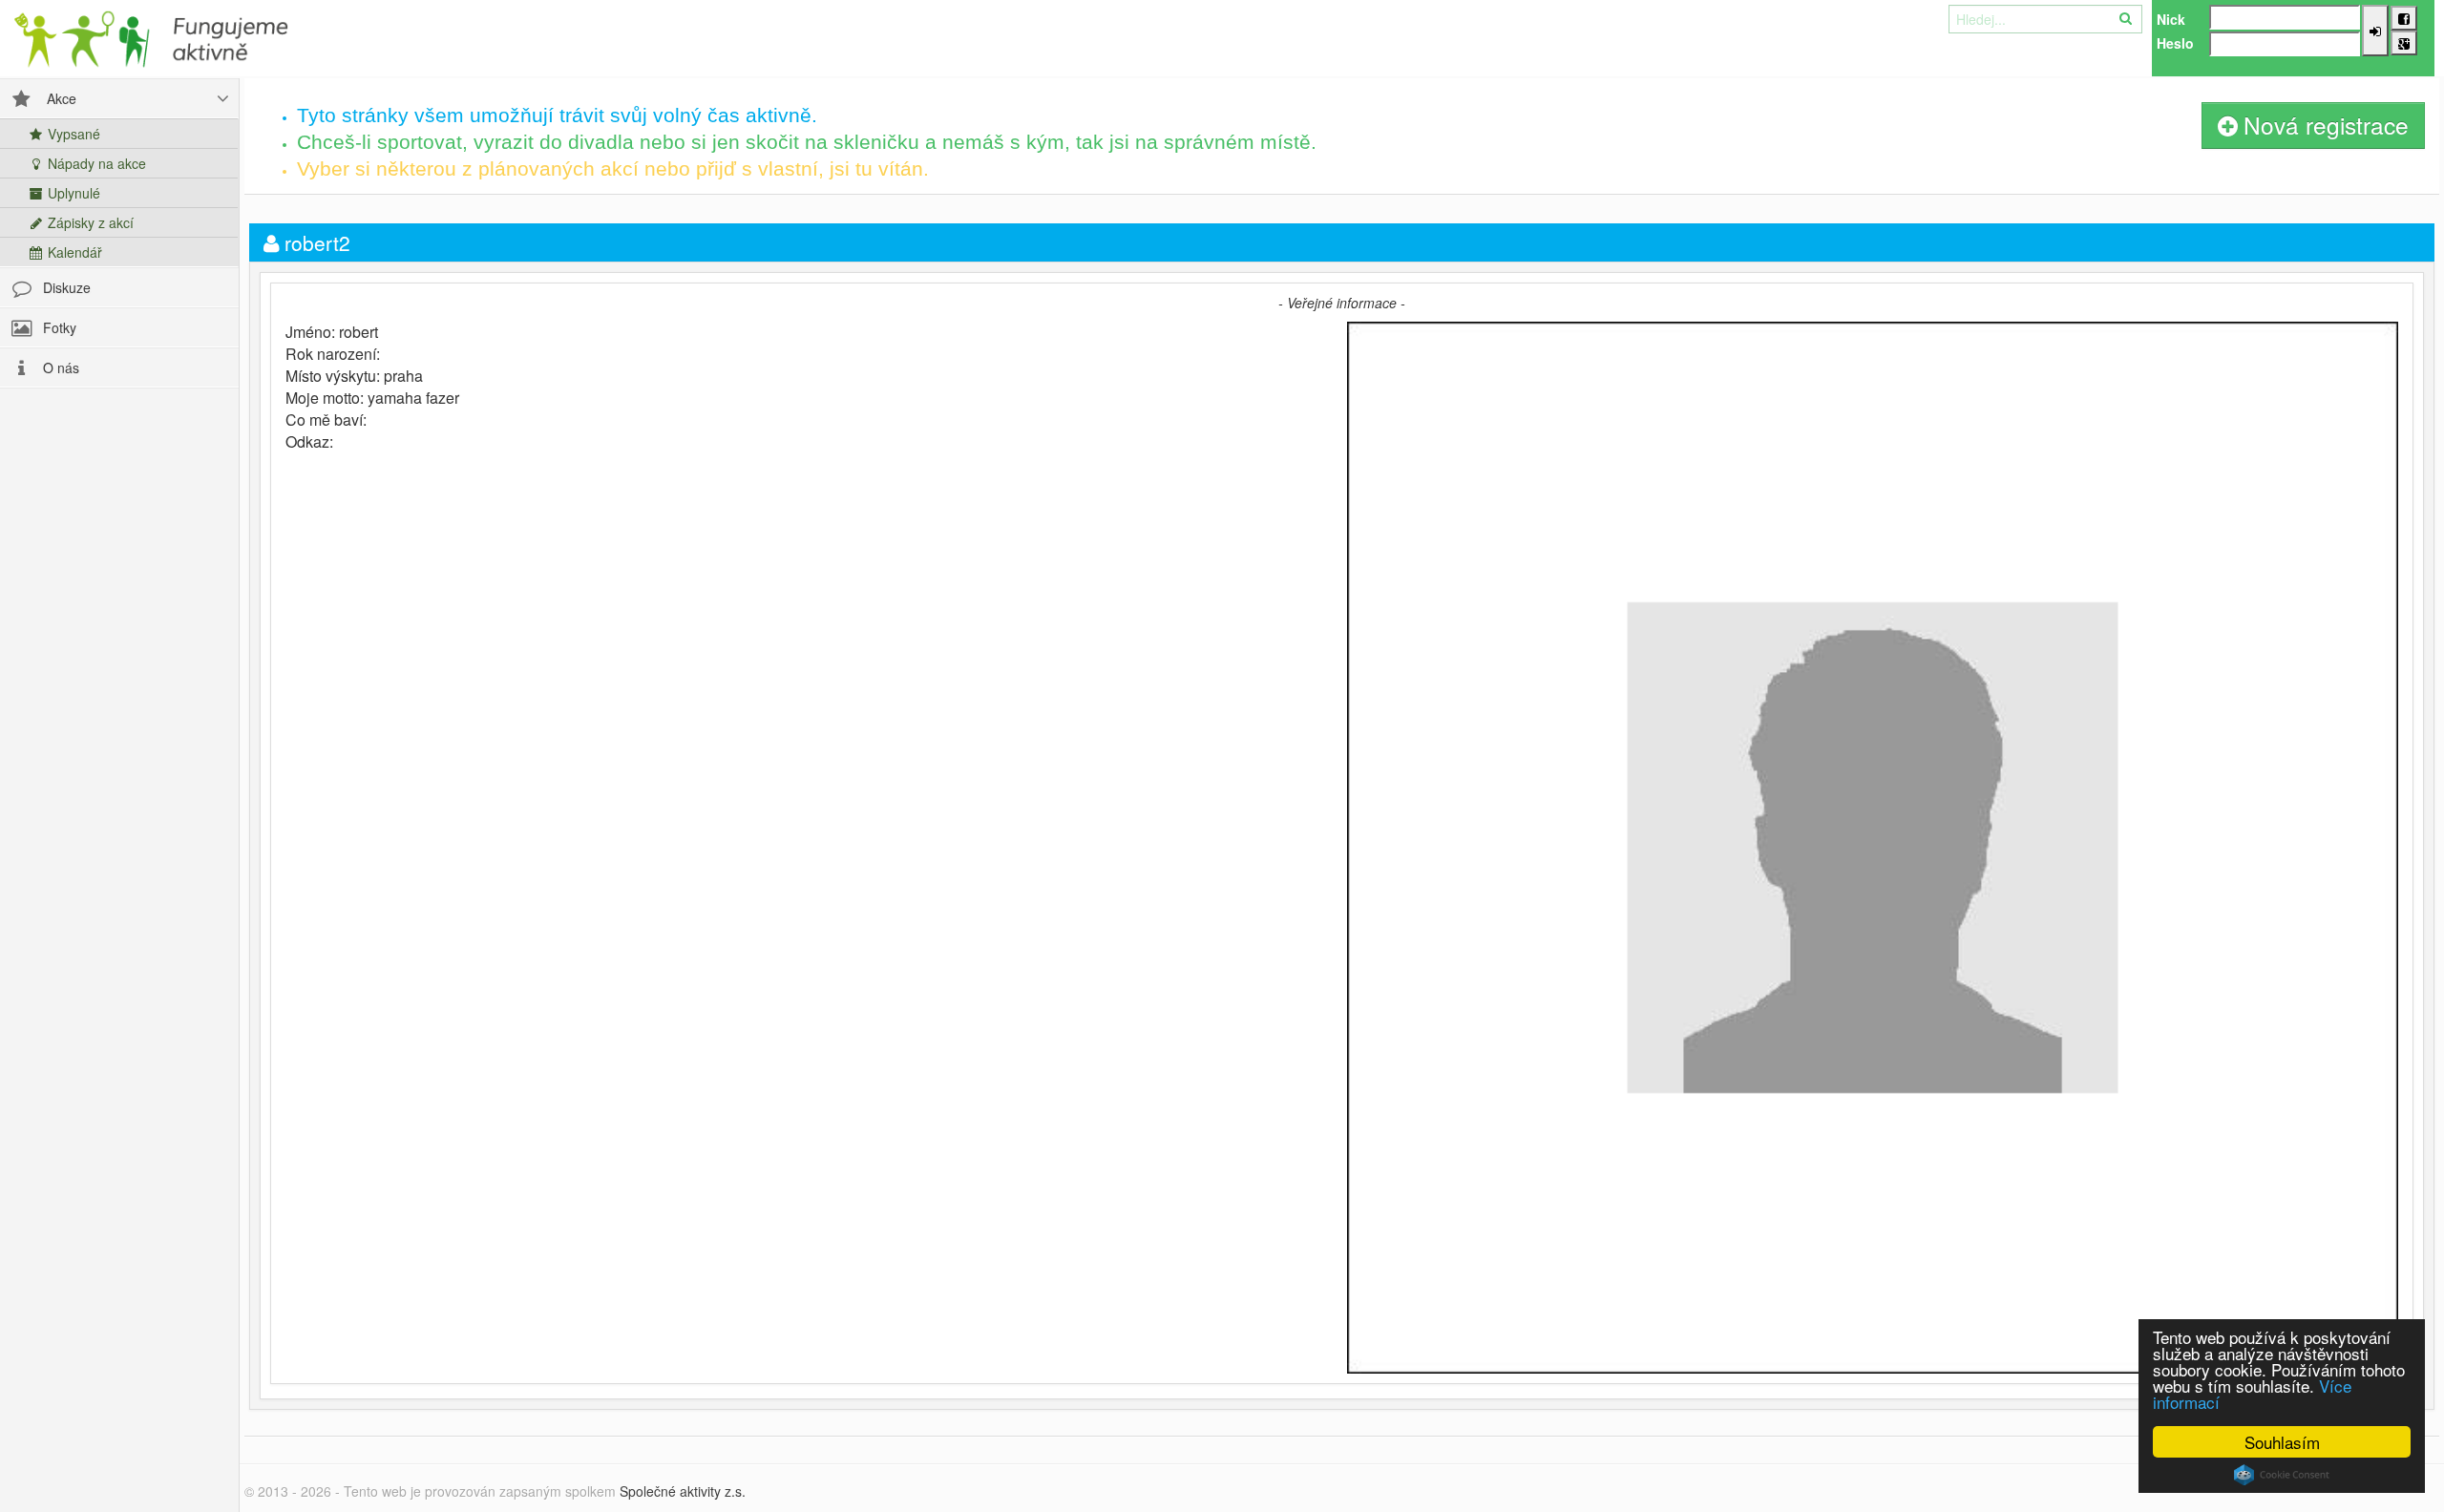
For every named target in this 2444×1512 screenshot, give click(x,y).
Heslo (2175, 43)
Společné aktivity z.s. (683, 1491)
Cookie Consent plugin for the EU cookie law (2282, 1475)
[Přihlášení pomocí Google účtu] (2404, 43)
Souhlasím (2282, 1442)
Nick (2171, 19)
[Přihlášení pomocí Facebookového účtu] (2404, 18)
